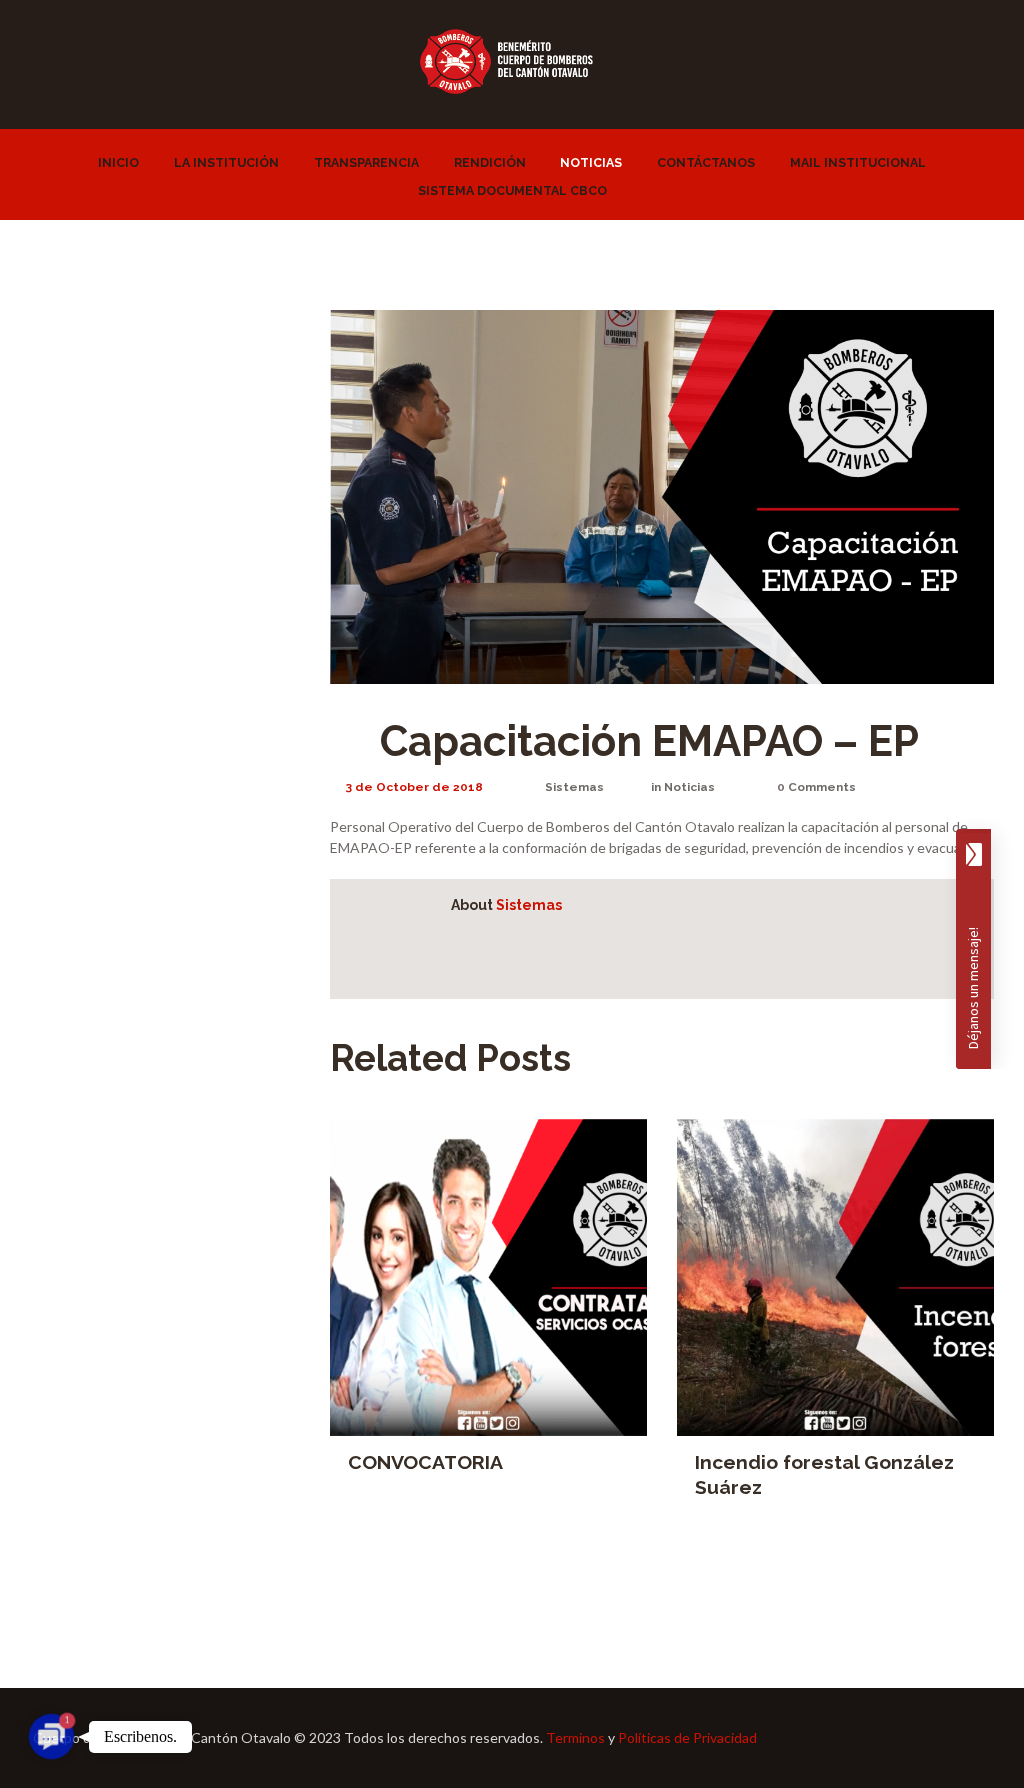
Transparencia (366, 162)
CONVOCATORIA (425, 1462)
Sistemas (574, 787)
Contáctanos (706, 162)
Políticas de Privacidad (687, 1737)
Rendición (490, 162)
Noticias (591, 162)
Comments (816, 787)
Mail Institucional (858, 162)
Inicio (118, 162)
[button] (51, 1736)
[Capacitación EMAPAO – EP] (662, 497)
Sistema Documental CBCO (512, 190)
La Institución (226, 162)
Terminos (575, 1737)
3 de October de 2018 (414, 787)
